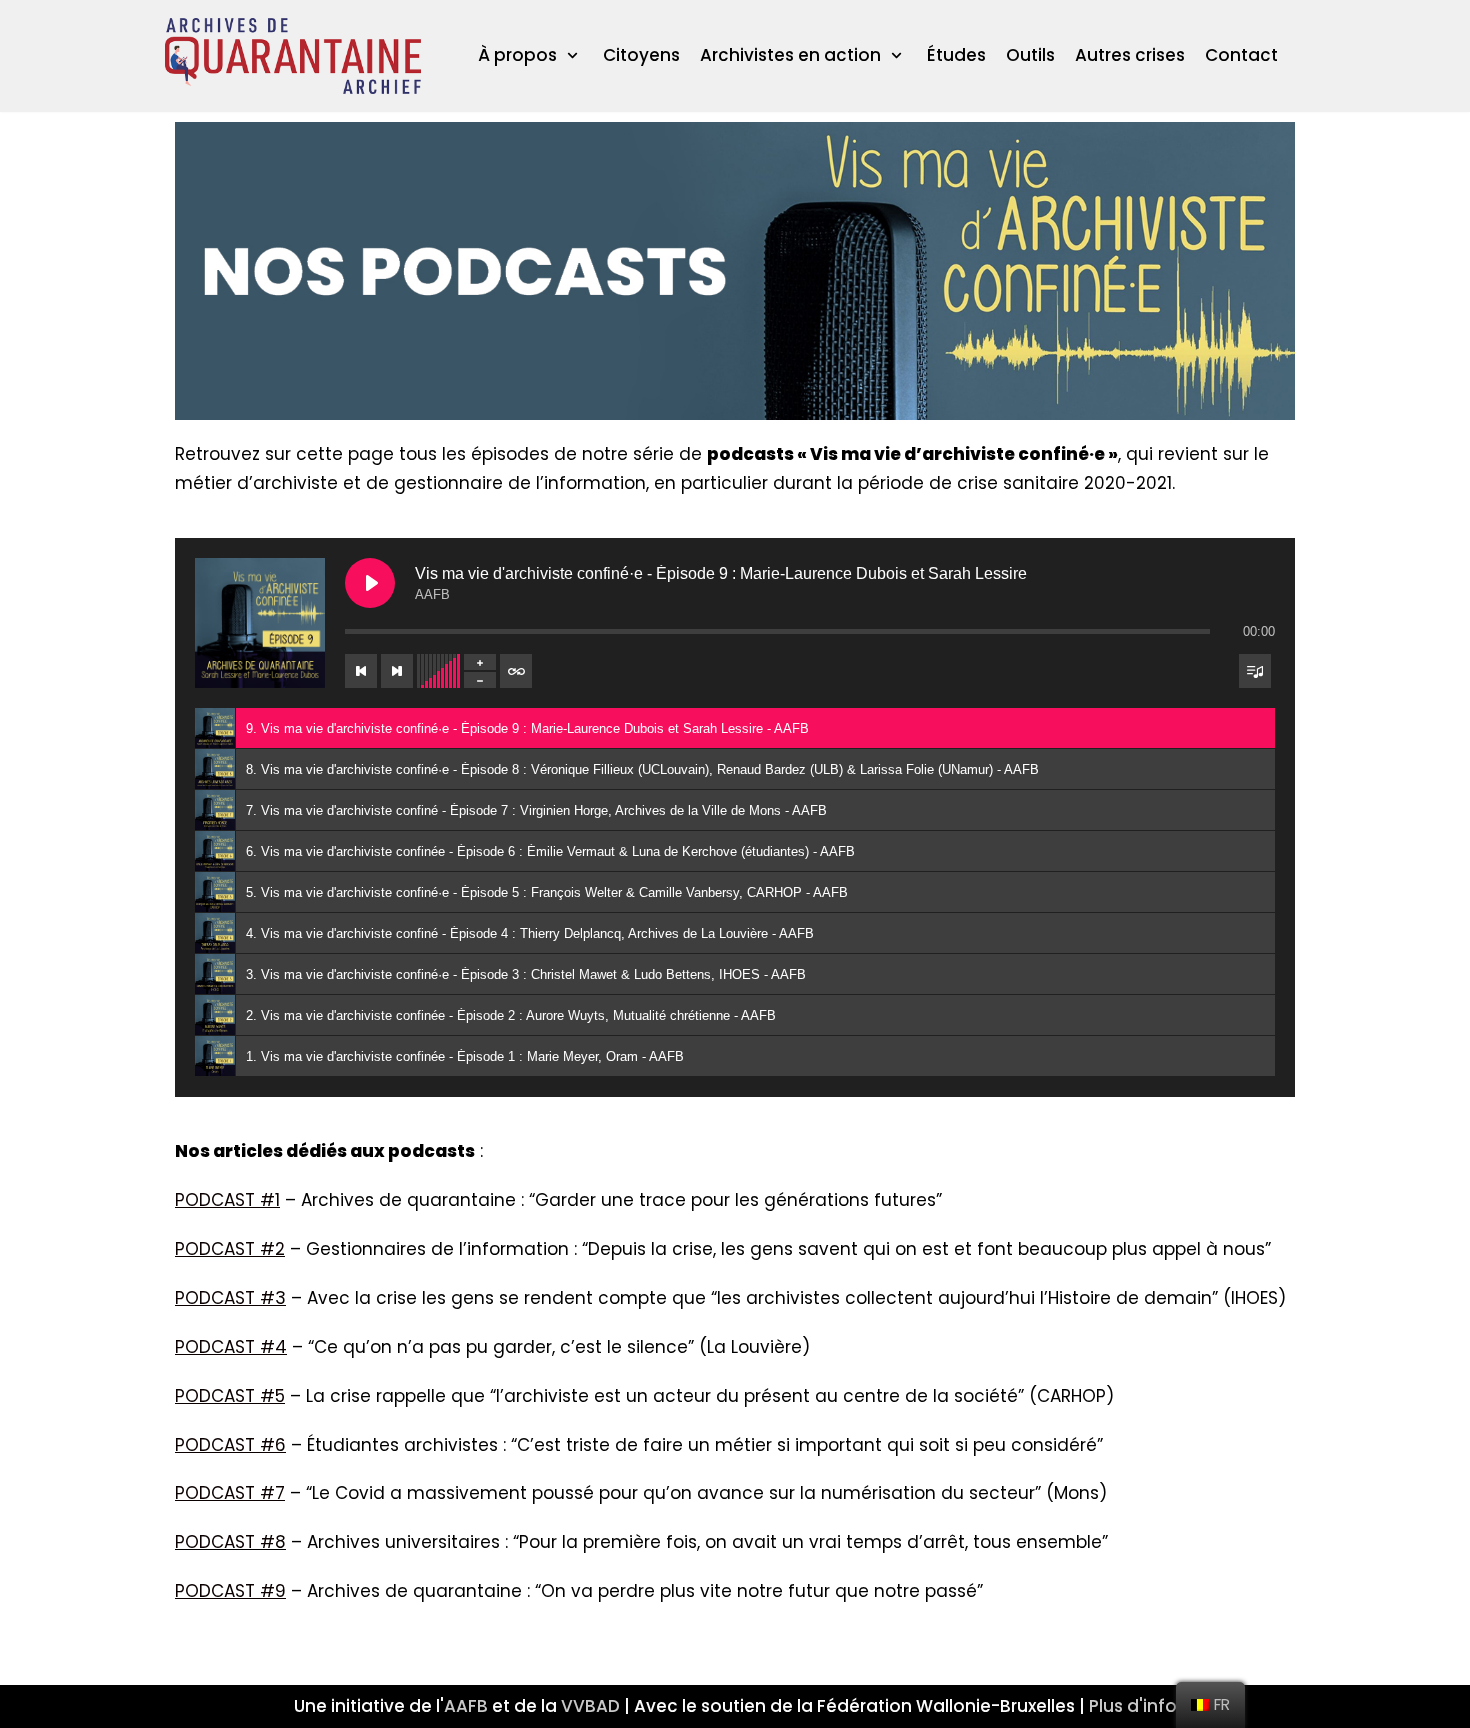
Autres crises (1130, 55)
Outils (1030, 55)
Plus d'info (1133, 1706)
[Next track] (397, 671)
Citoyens (641, 55)
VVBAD (590, 1706)
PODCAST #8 (230, 1542)
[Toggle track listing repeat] (516, 671)
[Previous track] (361, 671)
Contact (1241, 55)
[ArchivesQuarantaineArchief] (293, 56)
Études (956, 55)
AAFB (466, 1706)
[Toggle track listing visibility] (1255, 671)
